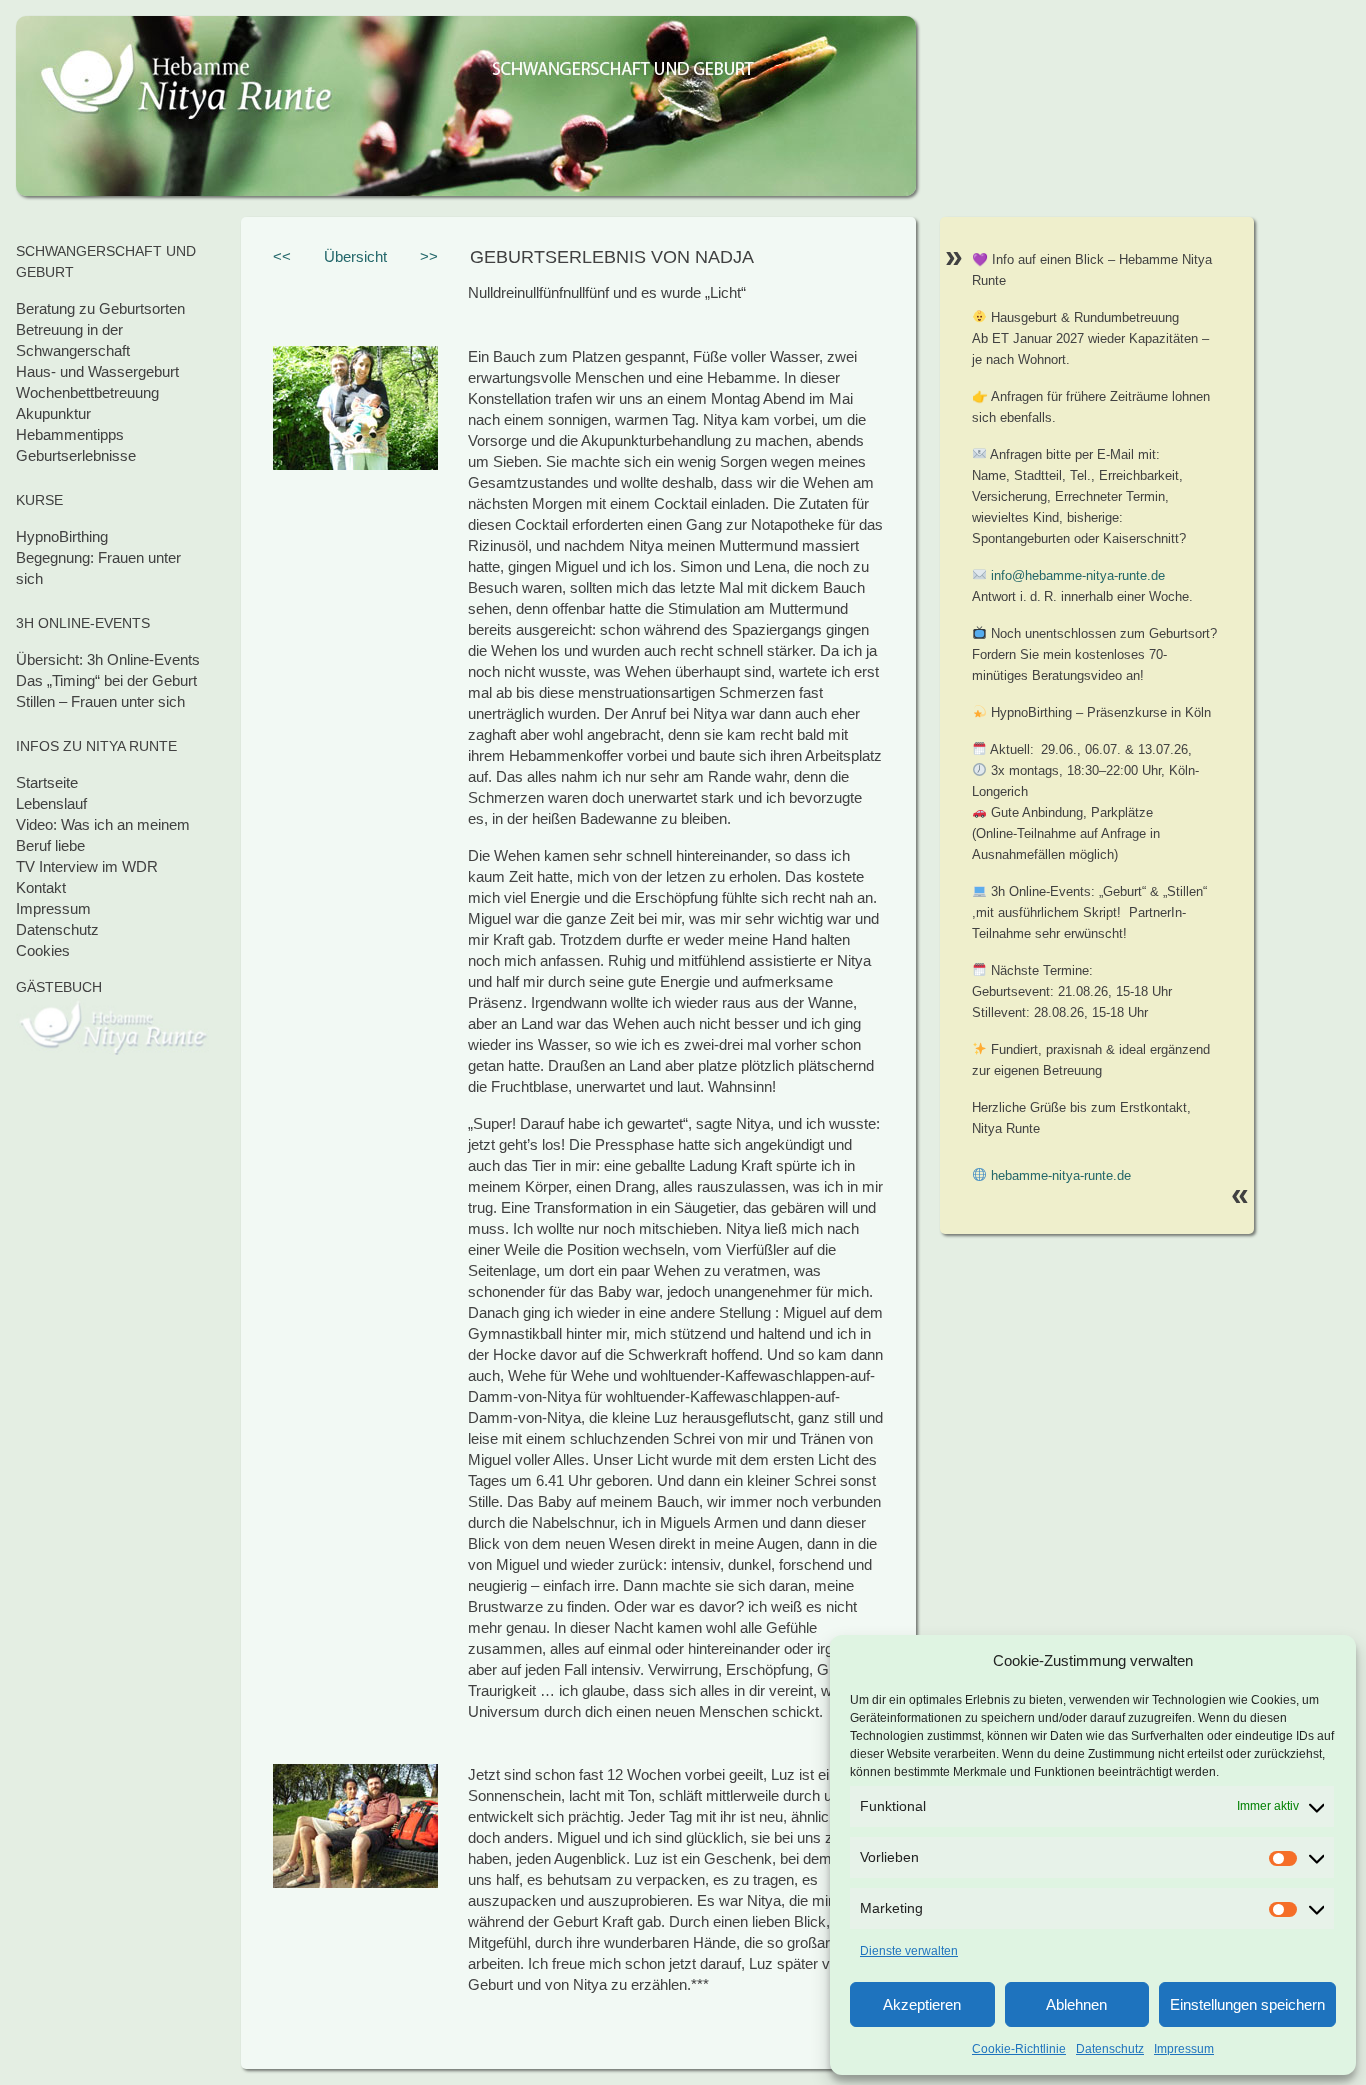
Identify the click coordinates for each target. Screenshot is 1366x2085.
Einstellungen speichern (1247, 2004)
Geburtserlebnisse (76, 455)
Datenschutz (1110, 2049)
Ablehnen (1076, 2004)
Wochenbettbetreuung (87, 392)
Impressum (1184, 2049)
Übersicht (355, 256)
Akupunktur (53, 413)
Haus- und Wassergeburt (97, 371)
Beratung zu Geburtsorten (100, 308)
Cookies (43, 950)
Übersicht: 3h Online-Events (108, 659)
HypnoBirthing (62, 536)
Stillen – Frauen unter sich (100, 701)
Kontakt (41, 887)
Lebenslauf (51, 803)
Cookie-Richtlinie (1019, 2049)
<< (282, 256)
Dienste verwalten (909, 1951)
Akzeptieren (922, 2004)
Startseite (47, 782)
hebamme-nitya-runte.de (1061, 1175)
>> (429, 256)
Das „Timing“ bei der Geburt (106, 680)
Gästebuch (59, 987)
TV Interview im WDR (87, 866)
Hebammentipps (70, 434)
